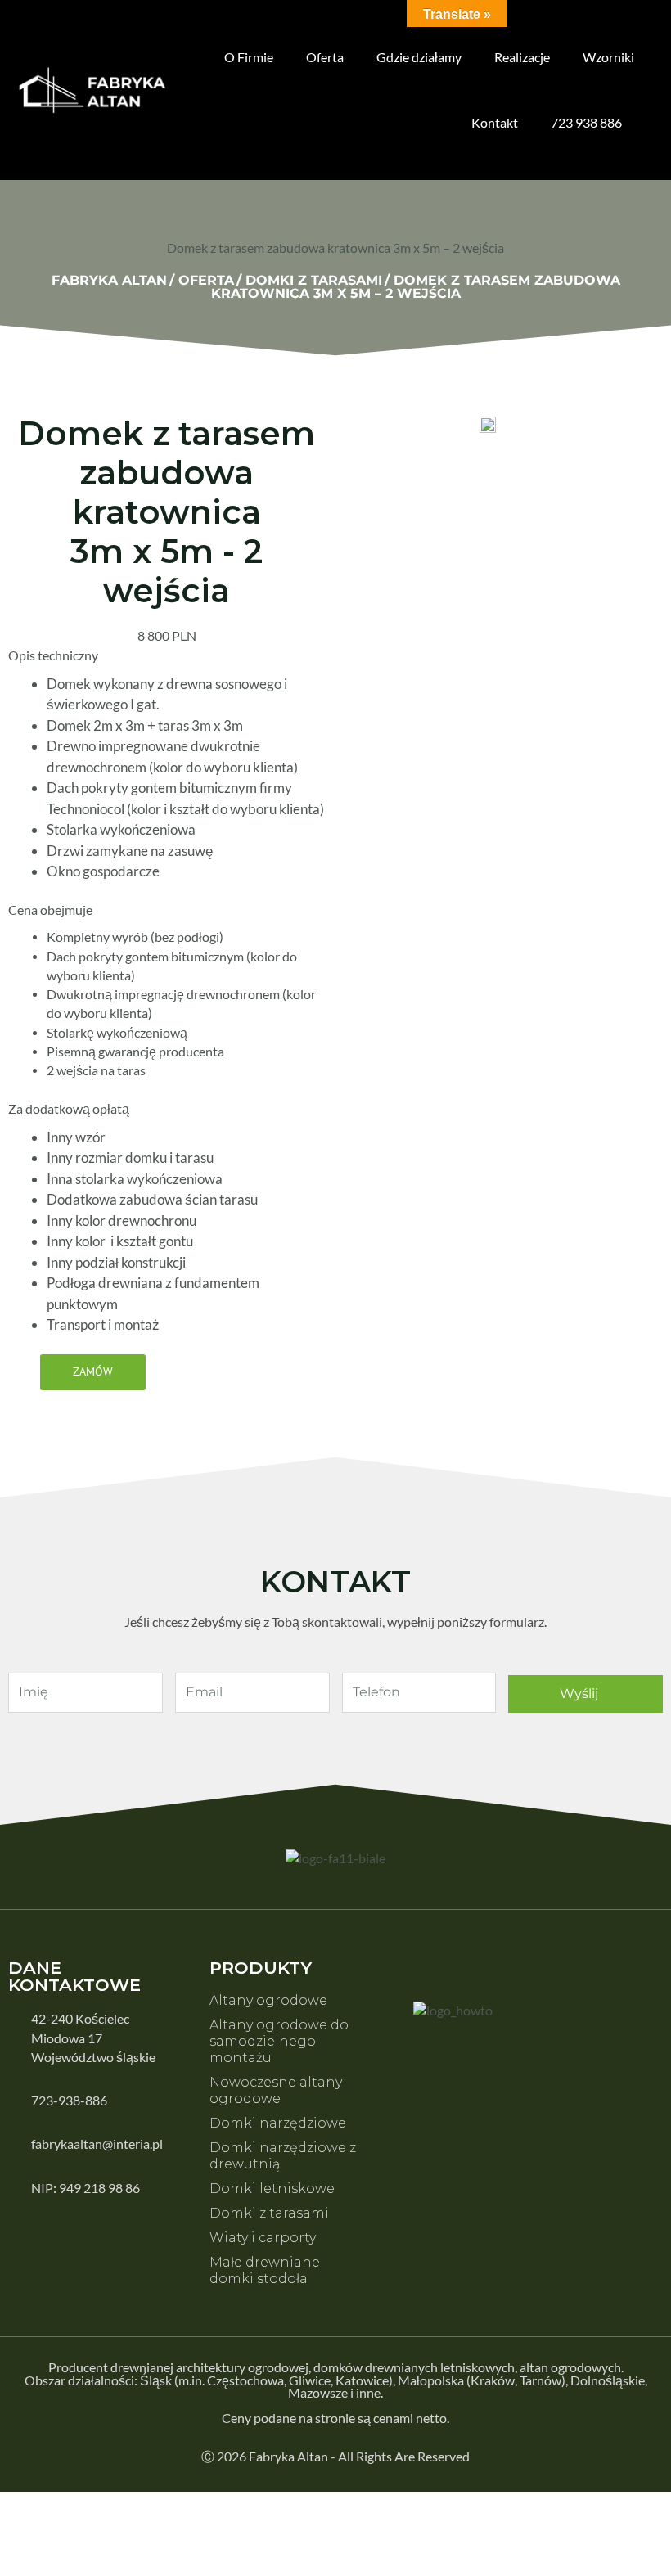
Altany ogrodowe (268, 2000)
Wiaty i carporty (263, 2238)
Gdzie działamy (419, 57)
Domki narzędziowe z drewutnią (283, 2156)
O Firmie (249, 57)
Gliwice (310, 2380)
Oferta (325, 57)
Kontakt (495, 122)
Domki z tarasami (269, 2213)
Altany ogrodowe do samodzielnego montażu (279, 2041)
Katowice (362, 2380)
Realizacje (522, 57)
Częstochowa (245, 2380)
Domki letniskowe (272, 2189)
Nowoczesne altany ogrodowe (276, 2090)
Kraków (493, 2380)
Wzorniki (608, 57)
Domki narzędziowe (278, 2123)
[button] (93, 1372)
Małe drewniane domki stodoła (265, 2270)
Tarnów (540, 2380)
